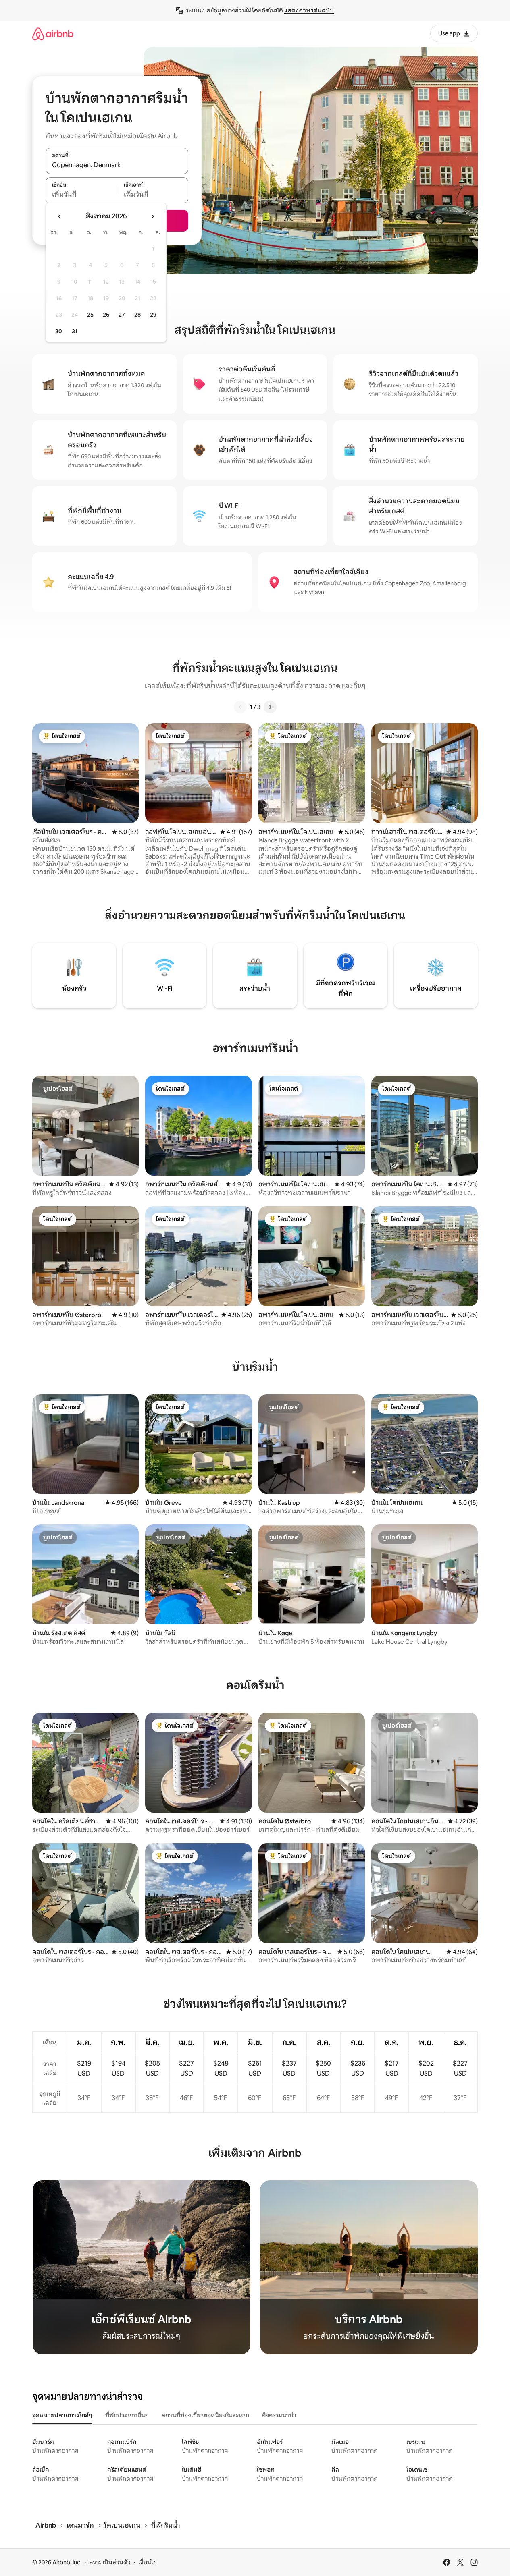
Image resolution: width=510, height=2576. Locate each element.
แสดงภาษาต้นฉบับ (309, 10)
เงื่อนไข (147, 2562)
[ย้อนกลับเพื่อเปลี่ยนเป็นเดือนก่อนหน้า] (60, 216)
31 (75, 331)
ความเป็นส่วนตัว (110, 2562)
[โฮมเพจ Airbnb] (53, 34)
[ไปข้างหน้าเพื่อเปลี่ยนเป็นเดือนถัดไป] (152, 216)
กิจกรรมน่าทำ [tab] (279, 2415)
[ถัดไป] (270, 707)
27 (122, 315)
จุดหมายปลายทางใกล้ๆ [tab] (62, 2415)
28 (137, 315)
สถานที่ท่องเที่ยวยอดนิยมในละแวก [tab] (205, 2415)
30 (59, 331)
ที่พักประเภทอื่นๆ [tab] (127, 2415)
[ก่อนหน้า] (240, 707)
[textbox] (81, 195)
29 (153, 315)
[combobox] (117, 165)
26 (106, 315)
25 (90, 315)
